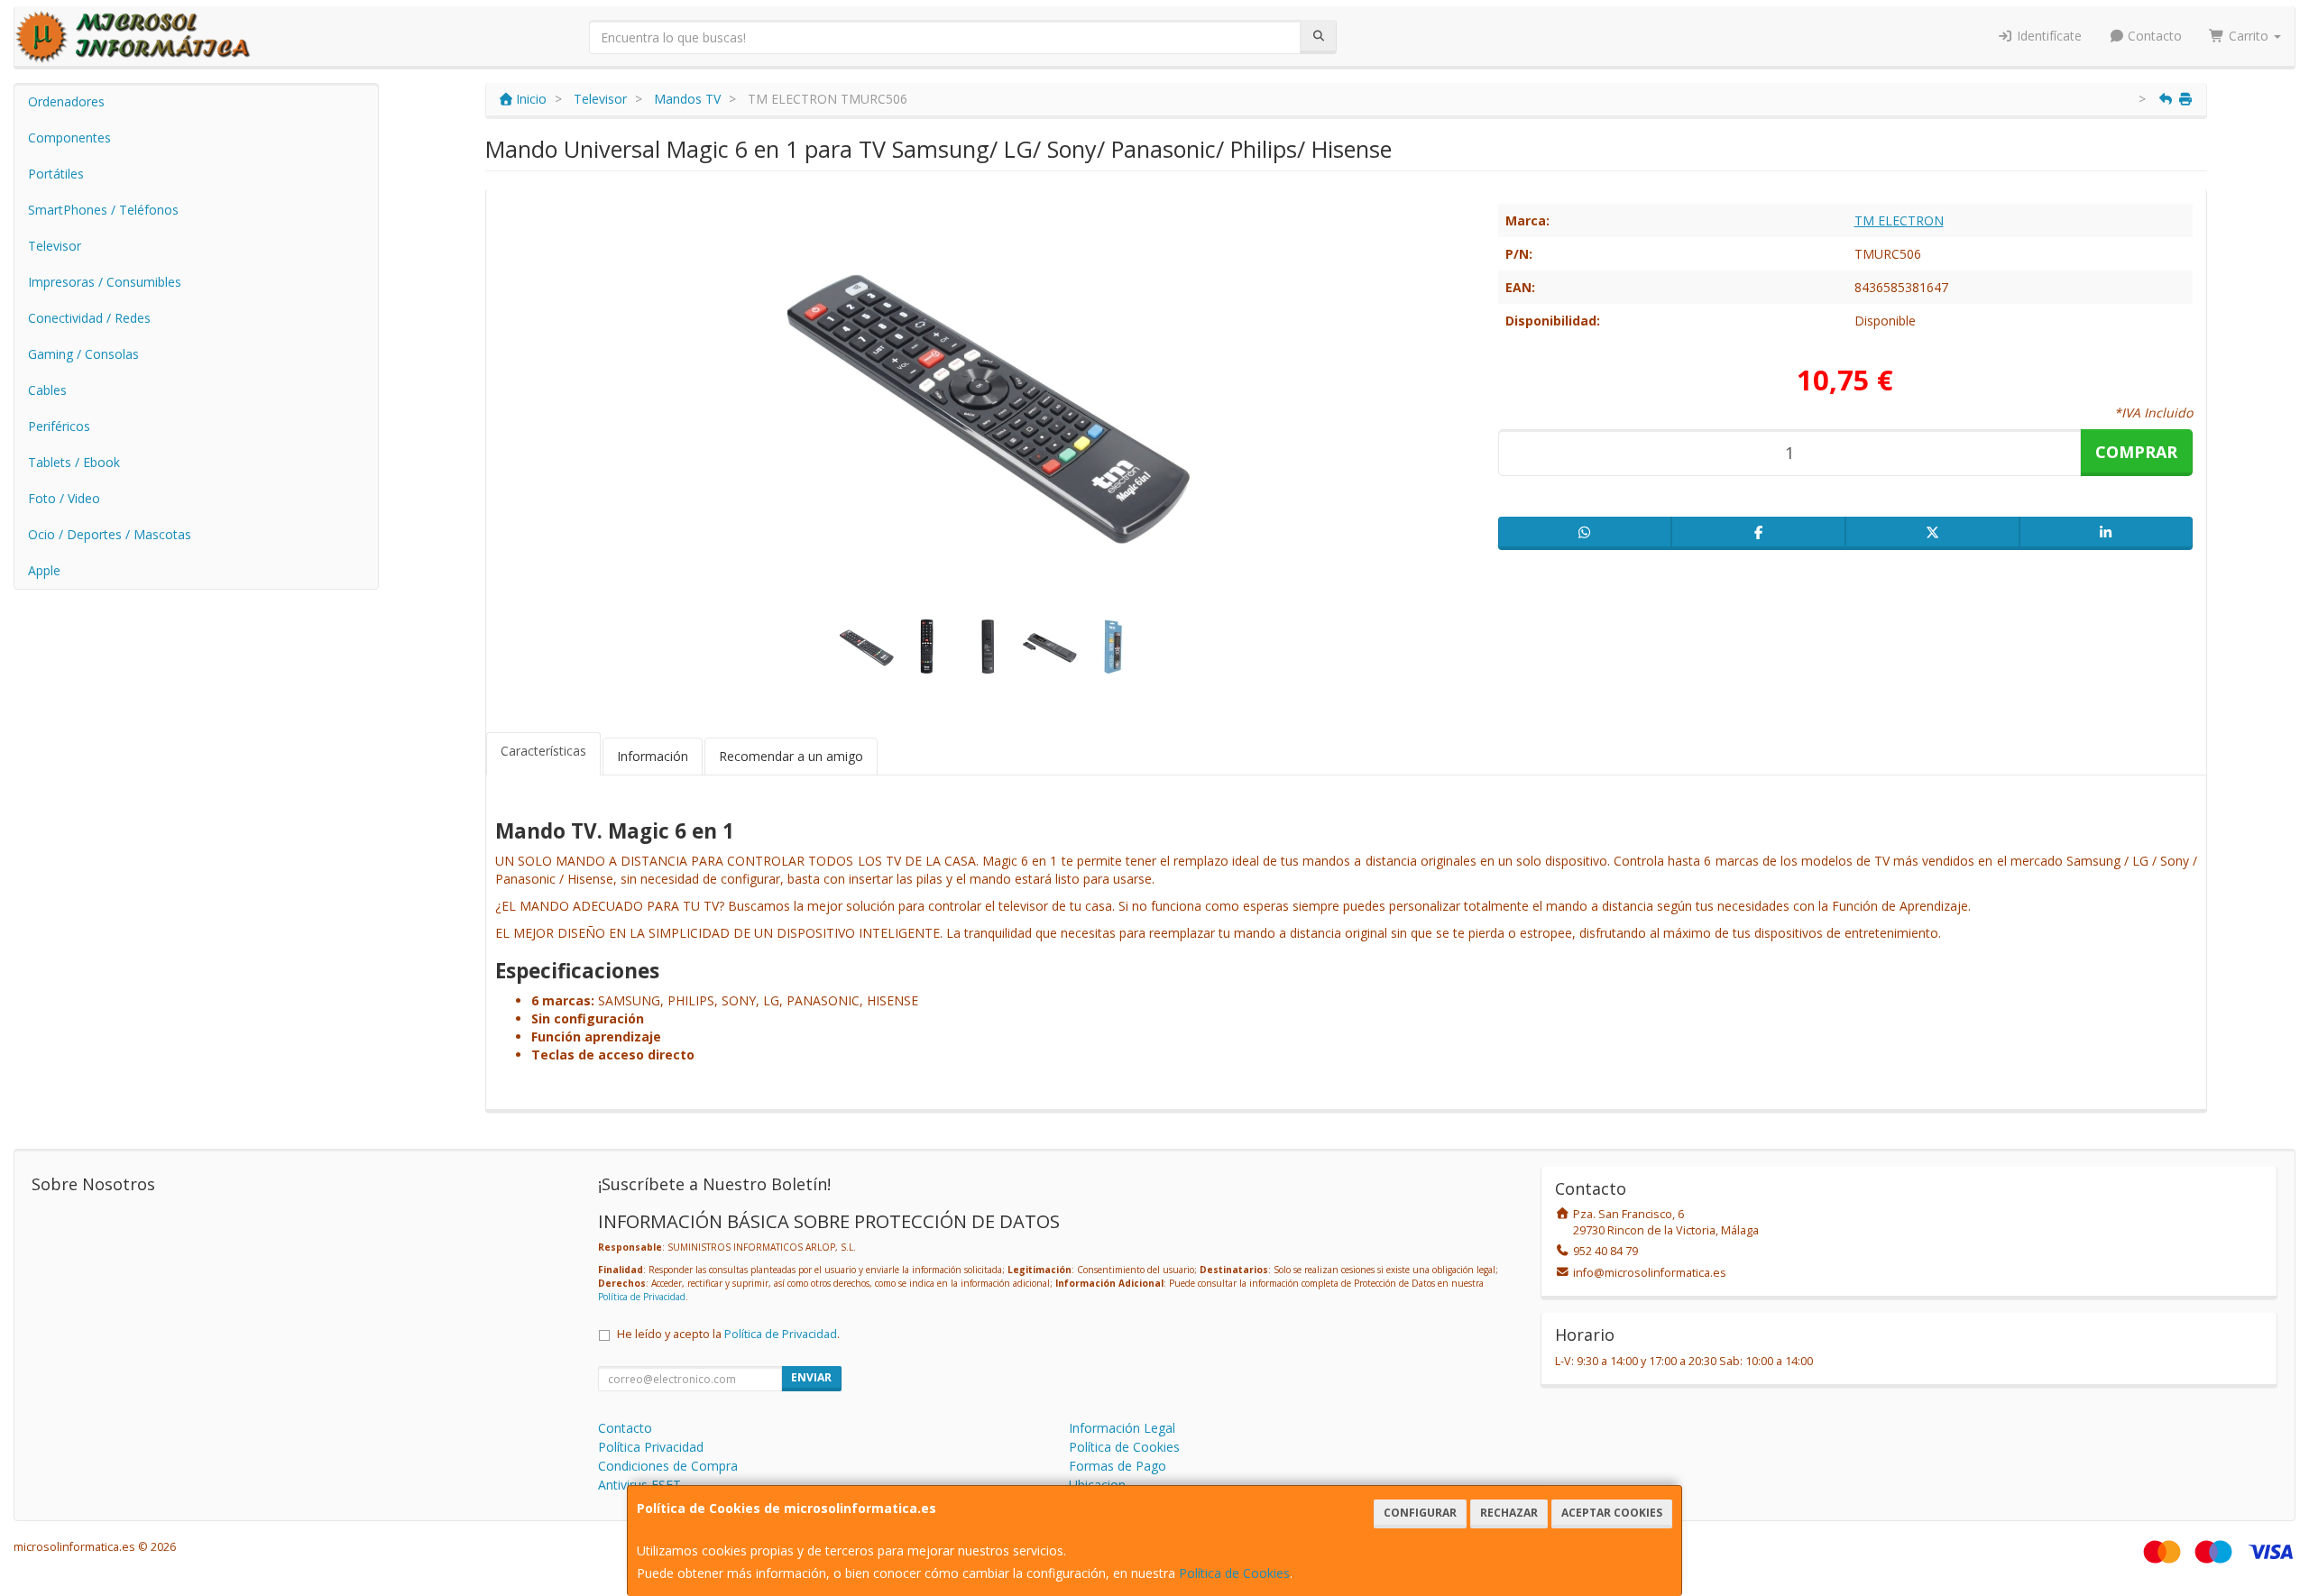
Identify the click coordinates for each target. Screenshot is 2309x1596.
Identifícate (2047, 36)
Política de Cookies (1234, 1573)
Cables (47, 390)
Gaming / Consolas (83, 354)
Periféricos (59, 426)
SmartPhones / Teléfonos (103, 210)
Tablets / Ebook (74, 462)
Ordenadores (66, 101)
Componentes (69, 138)
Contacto (2153, 36)
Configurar (1420, 1513)
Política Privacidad (651, 1447)
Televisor (55, 246)
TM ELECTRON (1899, 220)
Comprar (2136, 452)
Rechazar (1509, 1513)
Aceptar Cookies (1612, 1513)
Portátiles (56, 174)
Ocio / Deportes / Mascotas (110, 534)
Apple (44, 570)
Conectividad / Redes (89, 318)
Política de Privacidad (642, 1297)
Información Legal (1122, 1428)
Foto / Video (64, 498)
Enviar (811, 1377)
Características (543, 751)
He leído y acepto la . (728, 1334)
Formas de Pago (1118, 1466)
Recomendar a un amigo (791, 756)
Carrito (2249, 36)
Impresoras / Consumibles (105, 282)
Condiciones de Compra (668, 1466)
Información (653, 756)
